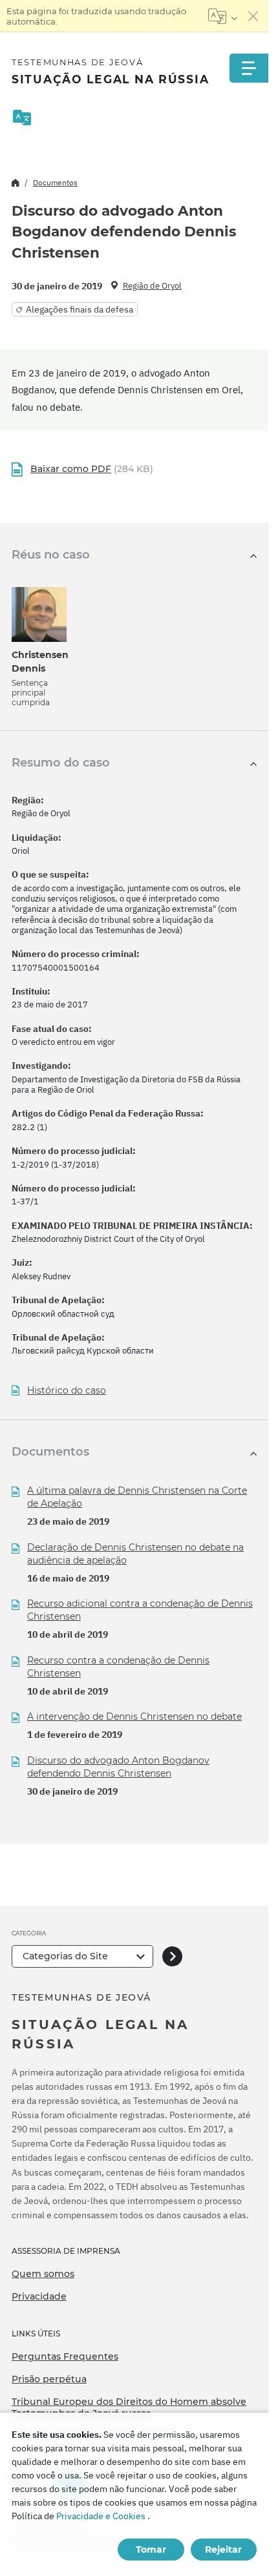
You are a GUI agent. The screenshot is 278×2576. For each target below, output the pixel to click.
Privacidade (39, 2296)
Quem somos (43, 2274)
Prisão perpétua (49, 2379)
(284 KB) (92, 469)
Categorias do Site (65, 1956)
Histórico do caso (67, 1391)
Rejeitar (223, 2550)
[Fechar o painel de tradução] (253, 16)
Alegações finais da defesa (80, 309)
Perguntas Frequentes (65, 2356)
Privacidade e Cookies (101, 2516)
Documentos (55, 182)
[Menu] (249, 68)
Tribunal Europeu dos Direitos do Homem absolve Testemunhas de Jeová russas (129, 2407)
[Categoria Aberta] (172, 1956)
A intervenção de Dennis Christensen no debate (134, 1716)
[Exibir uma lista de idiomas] (223, 16)
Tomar (151, 2550)
